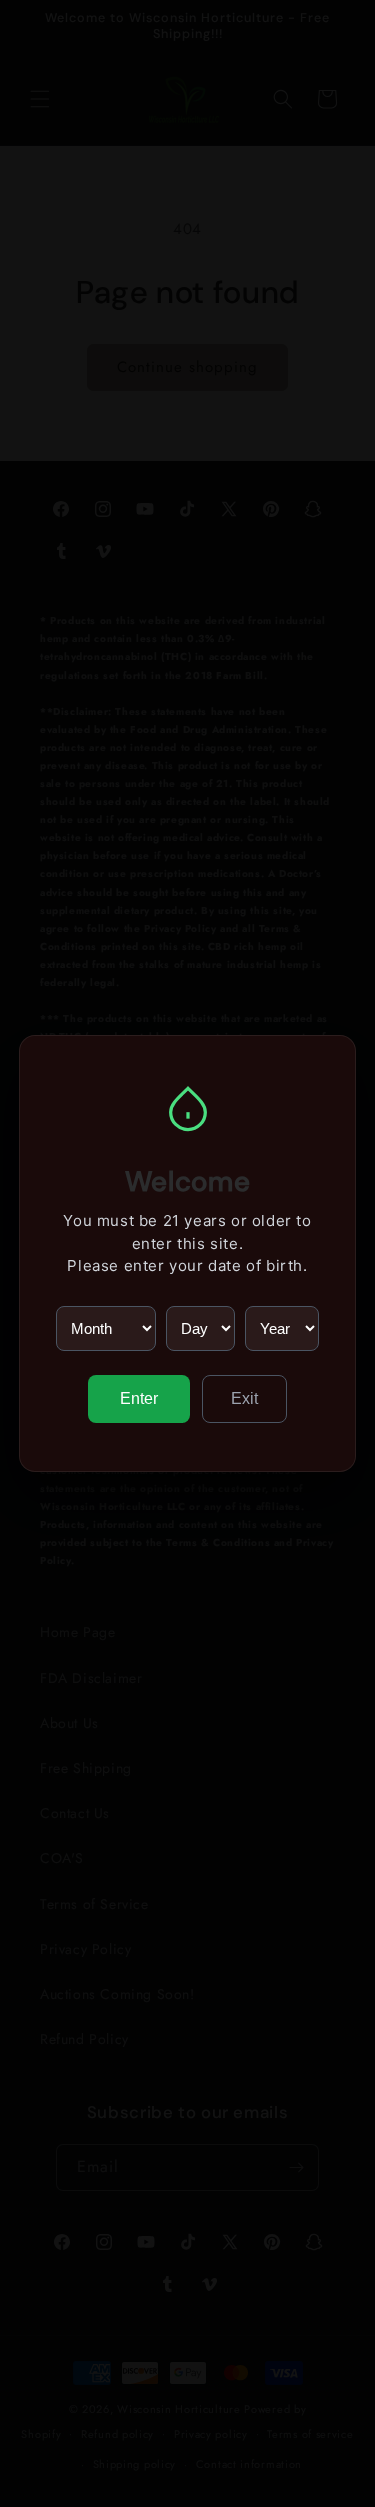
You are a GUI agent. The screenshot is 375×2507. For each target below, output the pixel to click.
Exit (244, 1398)
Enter (139, 1398)
